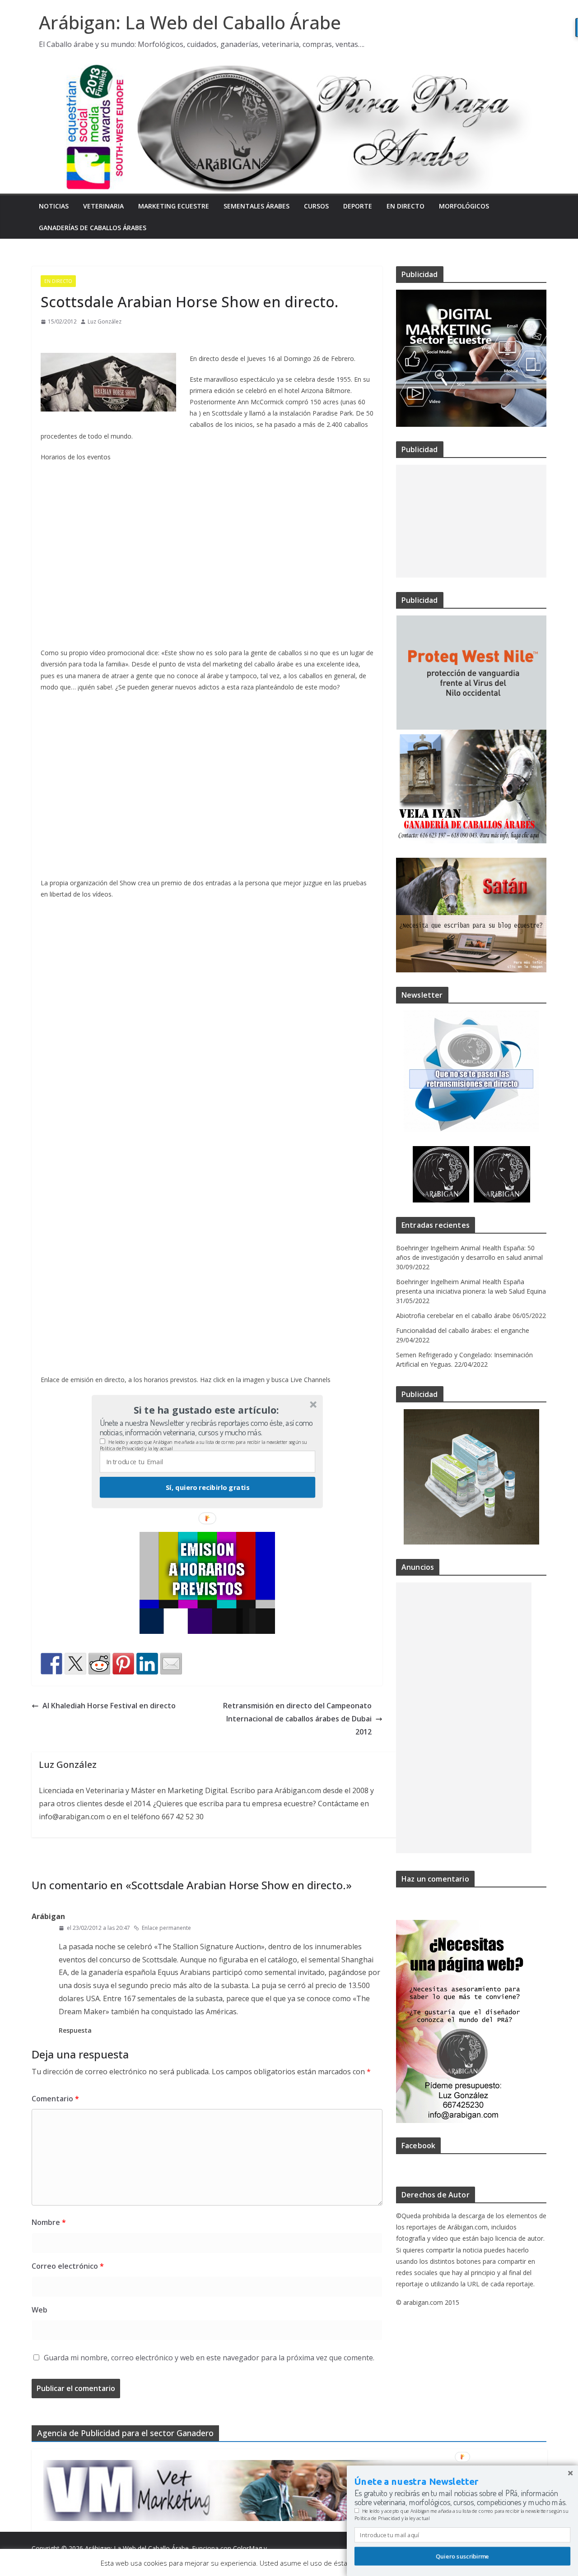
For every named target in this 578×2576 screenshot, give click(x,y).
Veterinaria (103, 206)
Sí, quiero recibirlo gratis (207, 1487)
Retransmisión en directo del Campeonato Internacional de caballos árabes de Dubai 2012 (297, 1719)
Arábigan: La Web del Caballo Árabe (190, 22)
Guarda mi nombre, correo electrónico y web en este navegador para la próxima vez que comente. (209, 2358)
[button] (206, 1410)
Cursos (316, 206)
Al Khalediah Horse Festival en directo (109, 1706)
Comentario (55, 2099)
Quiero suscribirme (462, 2556)
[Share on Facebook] (51, 1664)
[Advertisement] (471, 521)
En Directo (406, 206)
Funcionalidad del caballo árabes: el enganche (463, 1330)
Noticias (54, 206)
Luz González (105, 321)
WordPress (48, 2560)
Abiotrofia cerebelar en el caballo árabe (453, 1316)
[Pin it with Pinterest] (123, 1664)
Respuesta (75, 2030)
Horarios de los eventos (76, 457)
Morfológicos (464, 206)
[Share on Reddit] (99, 1664)
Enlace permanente (166, 1928)
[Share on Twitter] (75, 1664)
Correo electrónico (68, 2266)
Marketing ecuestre (174, 206)
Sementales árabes (256, 206)
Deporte (358, 206)
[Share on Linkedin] (147, 1664)
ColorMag (247, 2548)
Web (40, 2310)
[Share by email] (171, 1664)
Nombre (49, 2222)
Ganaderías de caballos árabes (93, 228)
